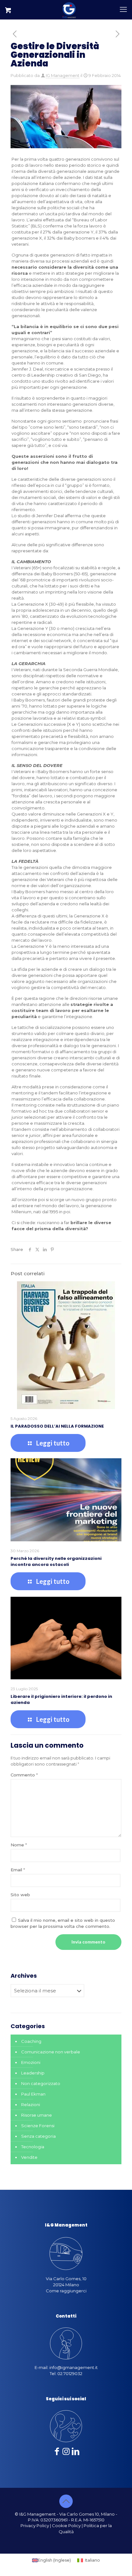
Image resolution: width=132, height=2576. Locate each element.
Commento (24, 1775)
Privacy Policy (35, 2526)
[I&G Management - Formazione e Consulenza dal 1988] (69, 10)
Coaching (31, 2041)
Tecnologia (33, 2147)
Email (18, 1870)
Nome (19, 1845)
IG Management (63, 75)
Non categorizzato (41, 2083)
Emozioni (31, 2062)
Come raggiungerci (66, 2291)
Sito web (20, 1895)
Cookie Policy (66, 2526)
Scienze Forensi (38, 2126)
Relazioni (31, 2104)
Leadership (33, 2073)
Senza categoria (38, 2136)
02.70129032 (70, 2373)
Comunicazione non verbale (51, 2052)
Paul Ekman (33, 2094)
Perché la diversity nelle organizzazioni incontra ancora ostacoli (56, 1561)
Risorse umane (37, 2115)
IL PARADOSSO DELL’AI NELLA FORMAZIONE (57, 1426)
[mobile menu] (123, 10)
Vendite (29, 2157)
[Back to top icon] (66, 2501)
